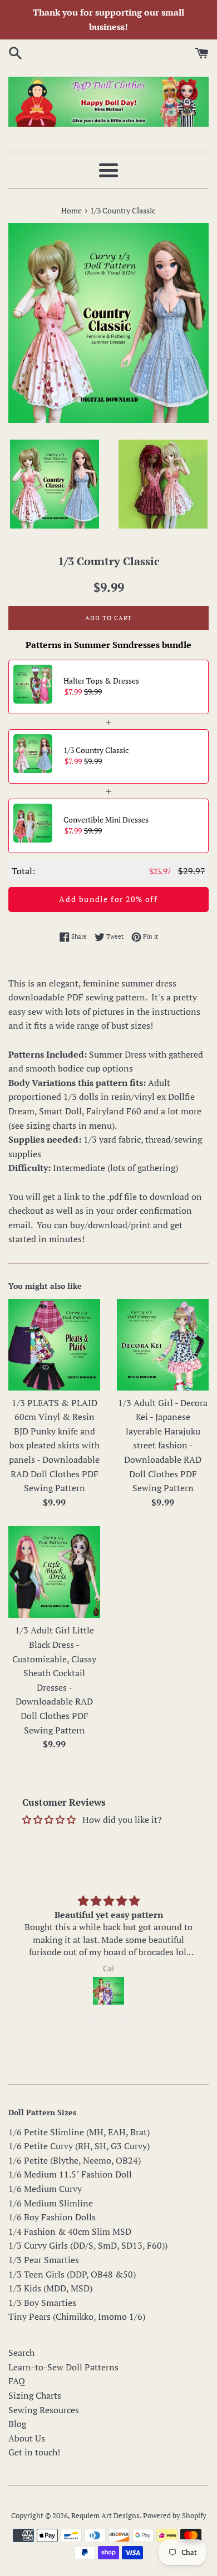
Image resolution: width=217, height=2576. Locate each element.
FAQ (17, 2381)
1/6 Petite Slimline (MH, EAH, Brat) (79, 2132)
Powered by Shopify (175, 2516)
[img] (108, 1901)
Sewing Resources (44, 2410)
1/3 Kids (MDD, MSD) (50, 2288)
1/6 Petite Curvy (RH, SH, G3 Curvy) (79, 2146)
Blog (17, 2424)
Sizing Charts (35, 2395)
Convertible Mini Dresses (106, 819)
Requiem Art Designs (105, 2516)
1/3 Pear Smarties (44, 2260)
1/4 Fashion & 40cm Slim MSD (70, 2231)
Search (21, 2353)
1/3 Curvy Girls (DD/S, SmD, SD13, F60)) (88, 2245)
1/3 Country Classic (96, 750)
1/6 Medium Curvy (45, 2189)
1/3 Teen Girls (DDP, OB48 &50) (72, 2274)
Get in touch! (34, 2452)
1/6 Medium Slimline (51, 2203)
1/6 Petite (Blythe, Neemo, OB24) (75, 2160)
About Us (27, 2438)
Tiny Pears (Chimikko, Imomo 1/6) (77, 2316)
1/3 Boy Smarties (42, 2303)
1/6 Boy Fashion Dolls (52, 2217)
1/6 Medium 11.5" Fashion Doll (70, 2174)
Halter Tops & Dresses (101, 681)
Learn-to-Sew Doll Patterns (63, 2367)
